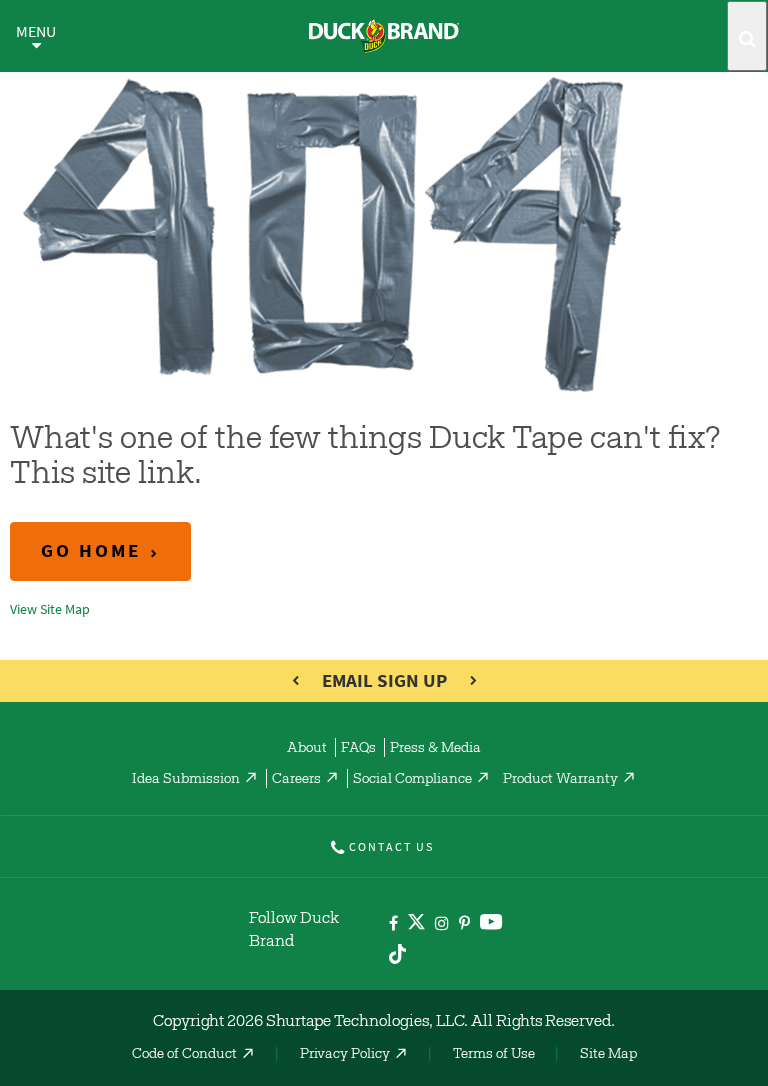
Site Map (608, 1055)
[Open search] (747, 36)
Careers (296, 780)
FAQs (358, 749)
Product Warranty (560, 780)
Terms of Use (494, 1055)
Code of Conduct (184, 1055)
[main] (384, 342)
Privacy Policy (345, 1055)
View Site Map (50, 609)
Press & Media (435, 749)
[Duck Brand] (384, 36)
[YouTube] (491, 925)
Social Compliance (412, 780)
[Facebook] (393, 924)
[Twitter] (416, 925)
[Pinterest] (464, 924)
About (307, 749)
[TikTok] (397, 950)
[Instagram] (442, 924)
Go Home (91, 550)
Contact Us (391, 847)
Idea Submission (186, 780)
